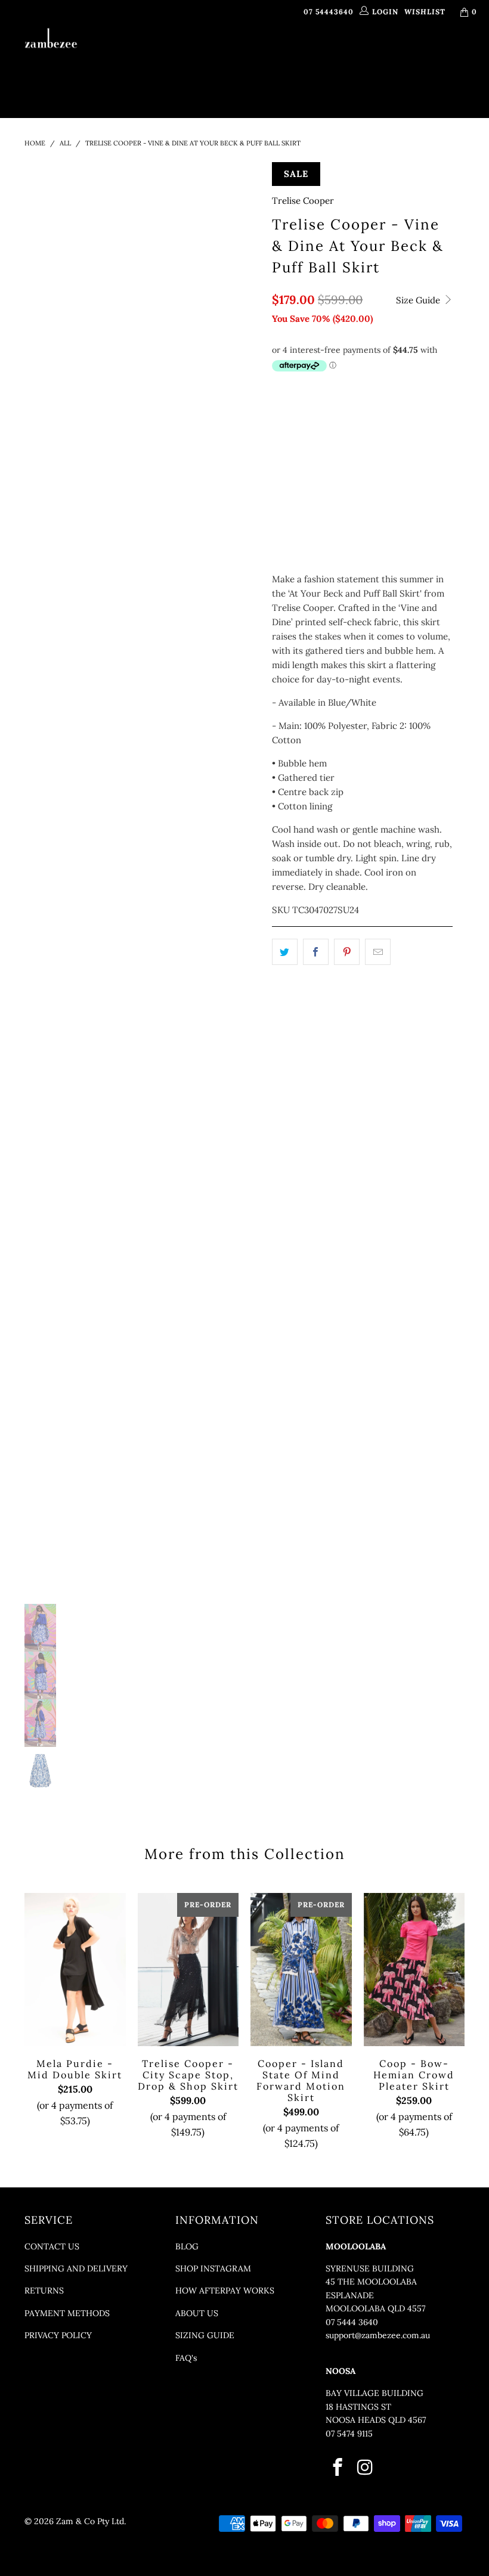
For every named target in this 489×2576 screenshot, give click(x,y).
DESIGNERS (235, 56)
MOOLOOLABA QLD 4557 (375, 2308)
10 (315, 414)
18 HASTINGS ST (358, 2407)
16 (404, 414)
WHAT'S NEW (135, 56)
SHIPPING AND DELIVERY (76, 2268)
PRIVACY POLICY (58, 2335)
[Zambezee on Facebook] (338, 2468)
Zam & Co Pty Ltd (90, 2521)
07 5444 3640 (352, 2322)
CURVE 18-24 (433, 56)
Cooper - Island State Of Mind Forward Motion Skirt (301, 1969)
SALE (266, 85)
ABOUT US (197, 2313)
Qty (280, 522)
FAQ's (186, 2358)
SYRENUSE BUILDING (370, 2268)
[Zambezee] (51, 38)
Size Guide (419, 300)
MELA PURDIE (360, 56)
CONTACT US (52, 2246)
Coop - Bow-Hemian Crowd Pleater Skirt (414, 1969)
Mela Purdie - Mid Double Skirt (75, 1969)
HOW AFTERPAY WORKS (225, 2291)
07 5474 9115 (349, 2434)
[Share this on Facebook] (316, 952)
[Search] (303, 86)
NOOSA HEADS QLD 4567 (376, 2420)
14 (374, 414)
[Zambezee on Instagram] (366, 2468)
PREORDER (300, 56)
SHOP (181, 56)
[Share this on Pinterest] (347, 952)
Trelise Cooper (303, 201)
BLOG (187, 2246)
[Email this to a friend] (378, 952)
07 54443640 (329, 12)
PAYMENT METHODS (67, 2313)
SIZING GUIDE (205, 2335)
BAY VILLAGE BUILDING (375, 2393)
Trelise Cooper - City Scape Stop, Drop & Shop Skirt (188, 1969)
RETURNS (44, 2291)
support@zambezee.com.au (378, 2335)
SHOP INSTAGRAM (213, 2268)
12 (344, 414)
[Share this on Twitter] (285, 952)
